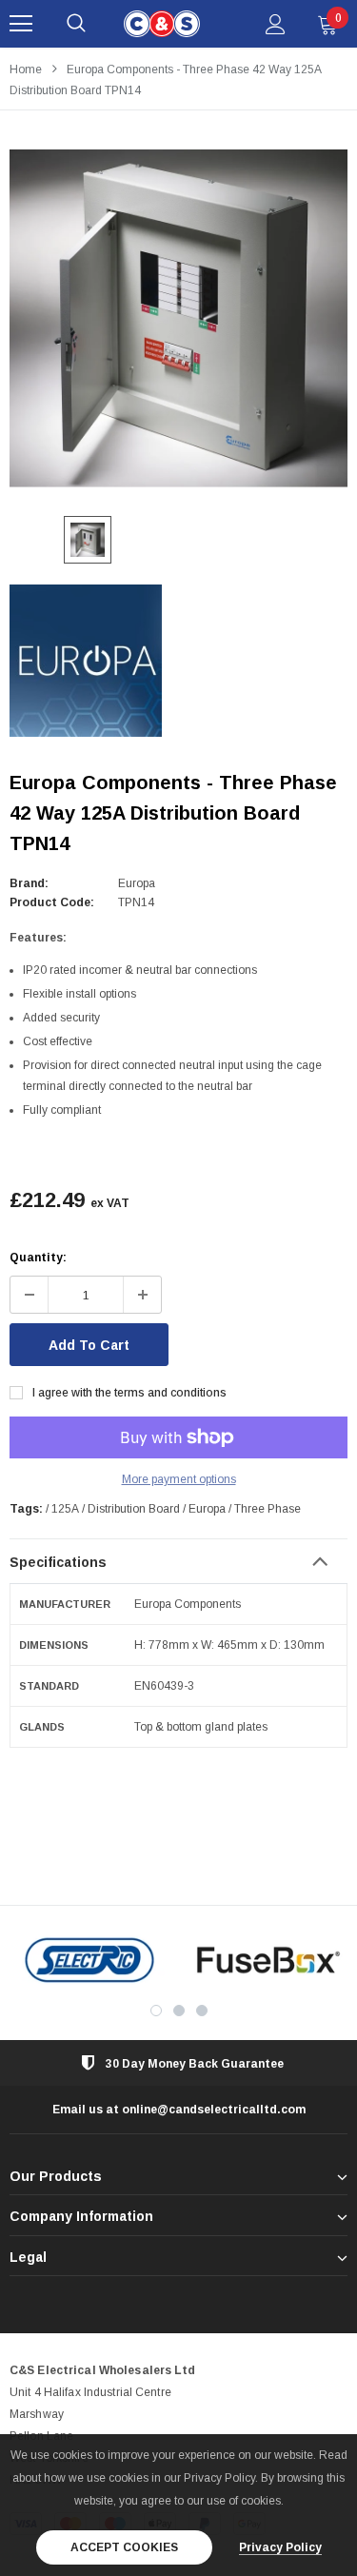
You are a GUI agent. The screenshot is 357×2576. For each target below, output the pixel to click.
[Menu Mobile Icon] (21, 24)
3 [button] (202, 2011)
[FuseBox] (268, 1960)
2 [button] (179, 2011)
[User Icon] (276, 24)
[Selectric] (89, 1960)
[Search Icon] (76, 24)
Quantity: (38, 1258)
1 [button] (156, 2011)
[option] (178, 318)
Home (26, 69)
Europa (137, 883)
